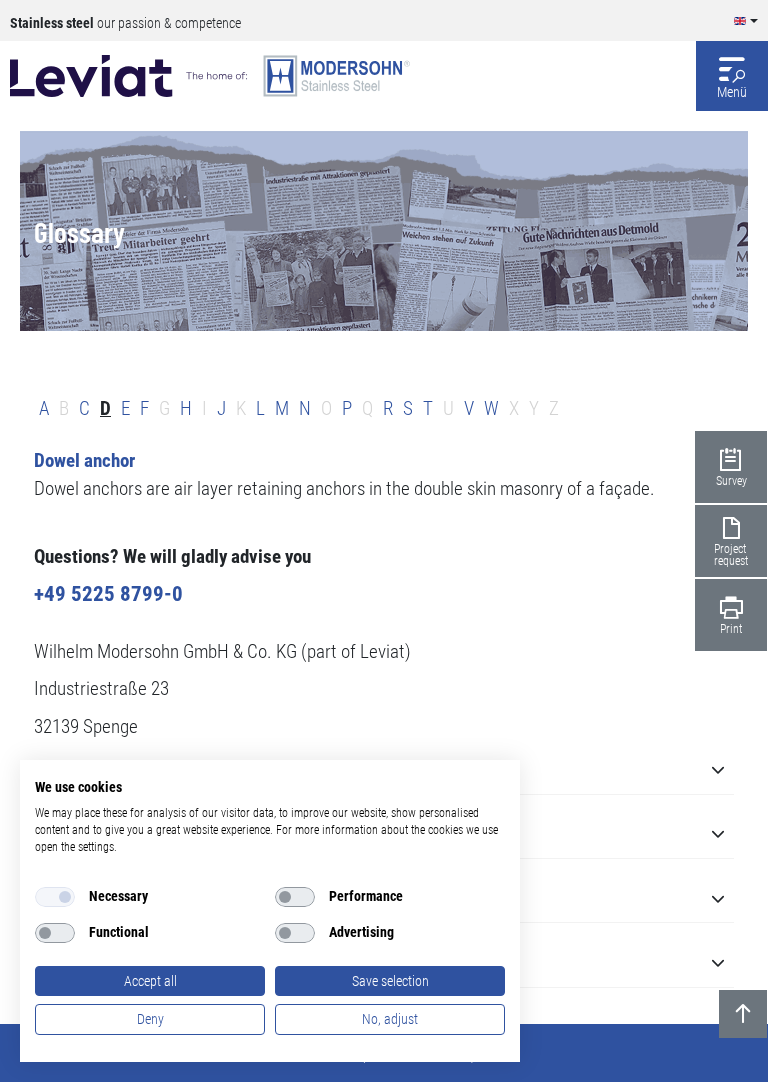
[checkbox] (55, 897)
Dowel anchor (84, 461)
